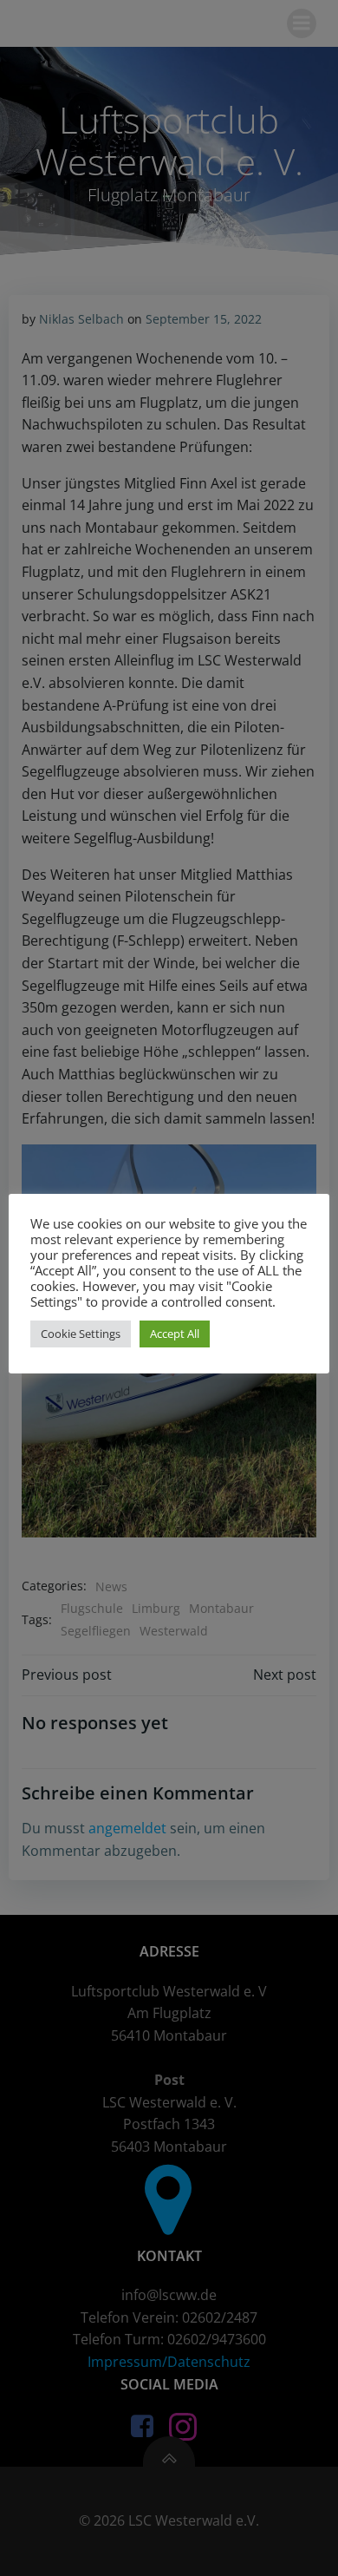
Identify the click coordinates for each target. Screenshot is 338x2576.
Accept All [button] (175, 1334)
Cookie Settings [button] (81, 1334)
